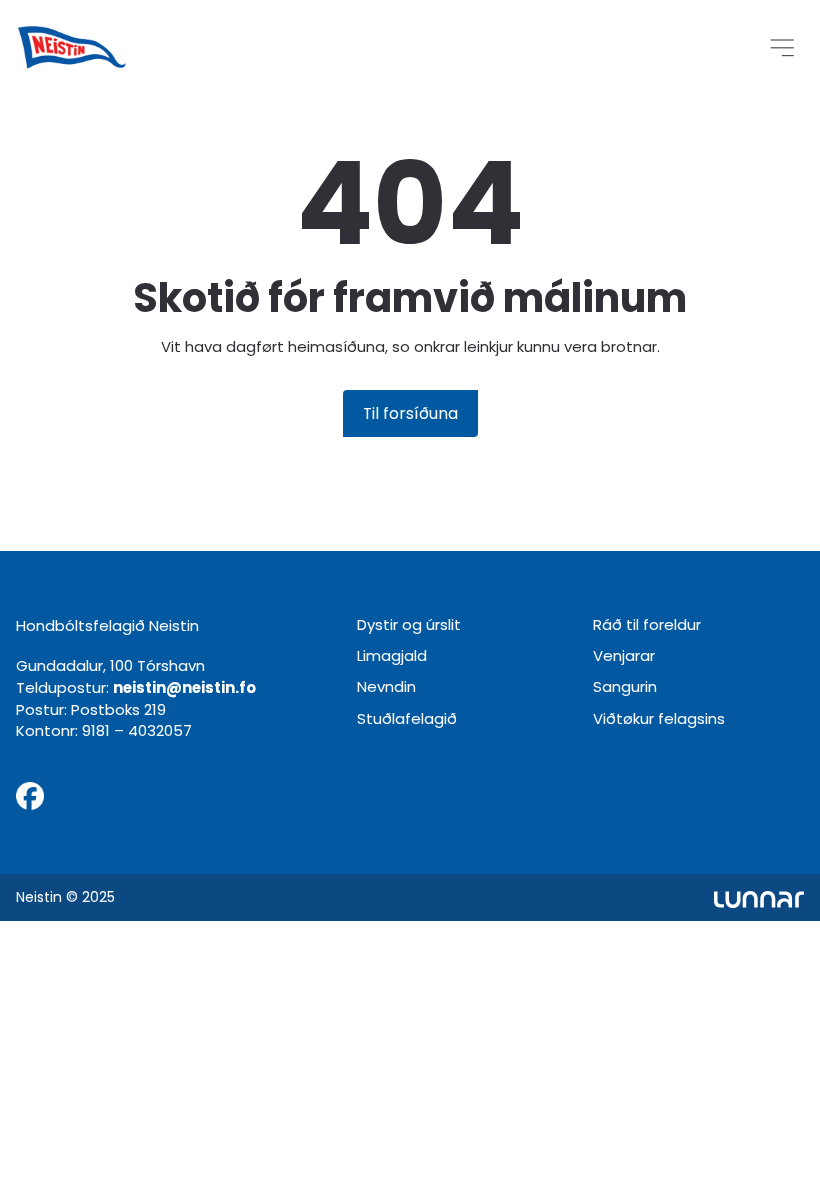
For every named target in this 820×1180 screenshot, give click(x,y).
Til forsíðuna (410, 413)
